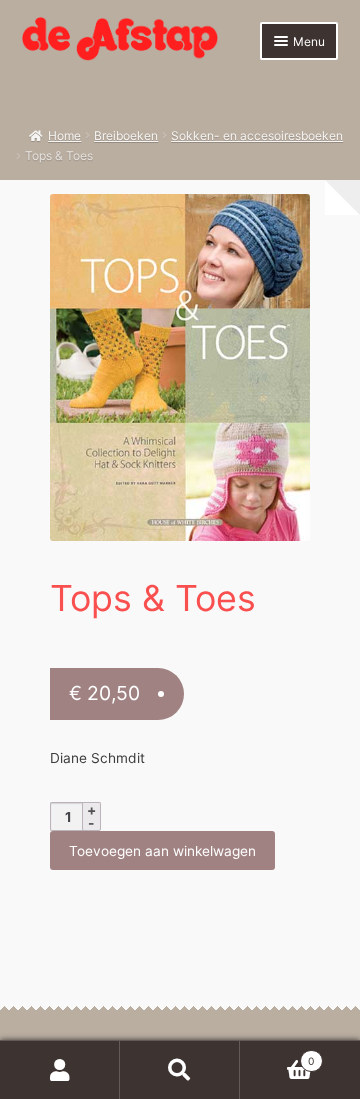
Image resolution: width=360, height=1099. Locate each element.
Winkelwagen (277, 1055)
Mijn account (60, 1070)
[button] (284, 219)
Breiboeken (126, 135)
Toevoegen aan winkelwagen (162, 851)
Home (64, 135)
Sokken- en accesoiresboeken (257, 135)
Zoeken (180, 1070)
